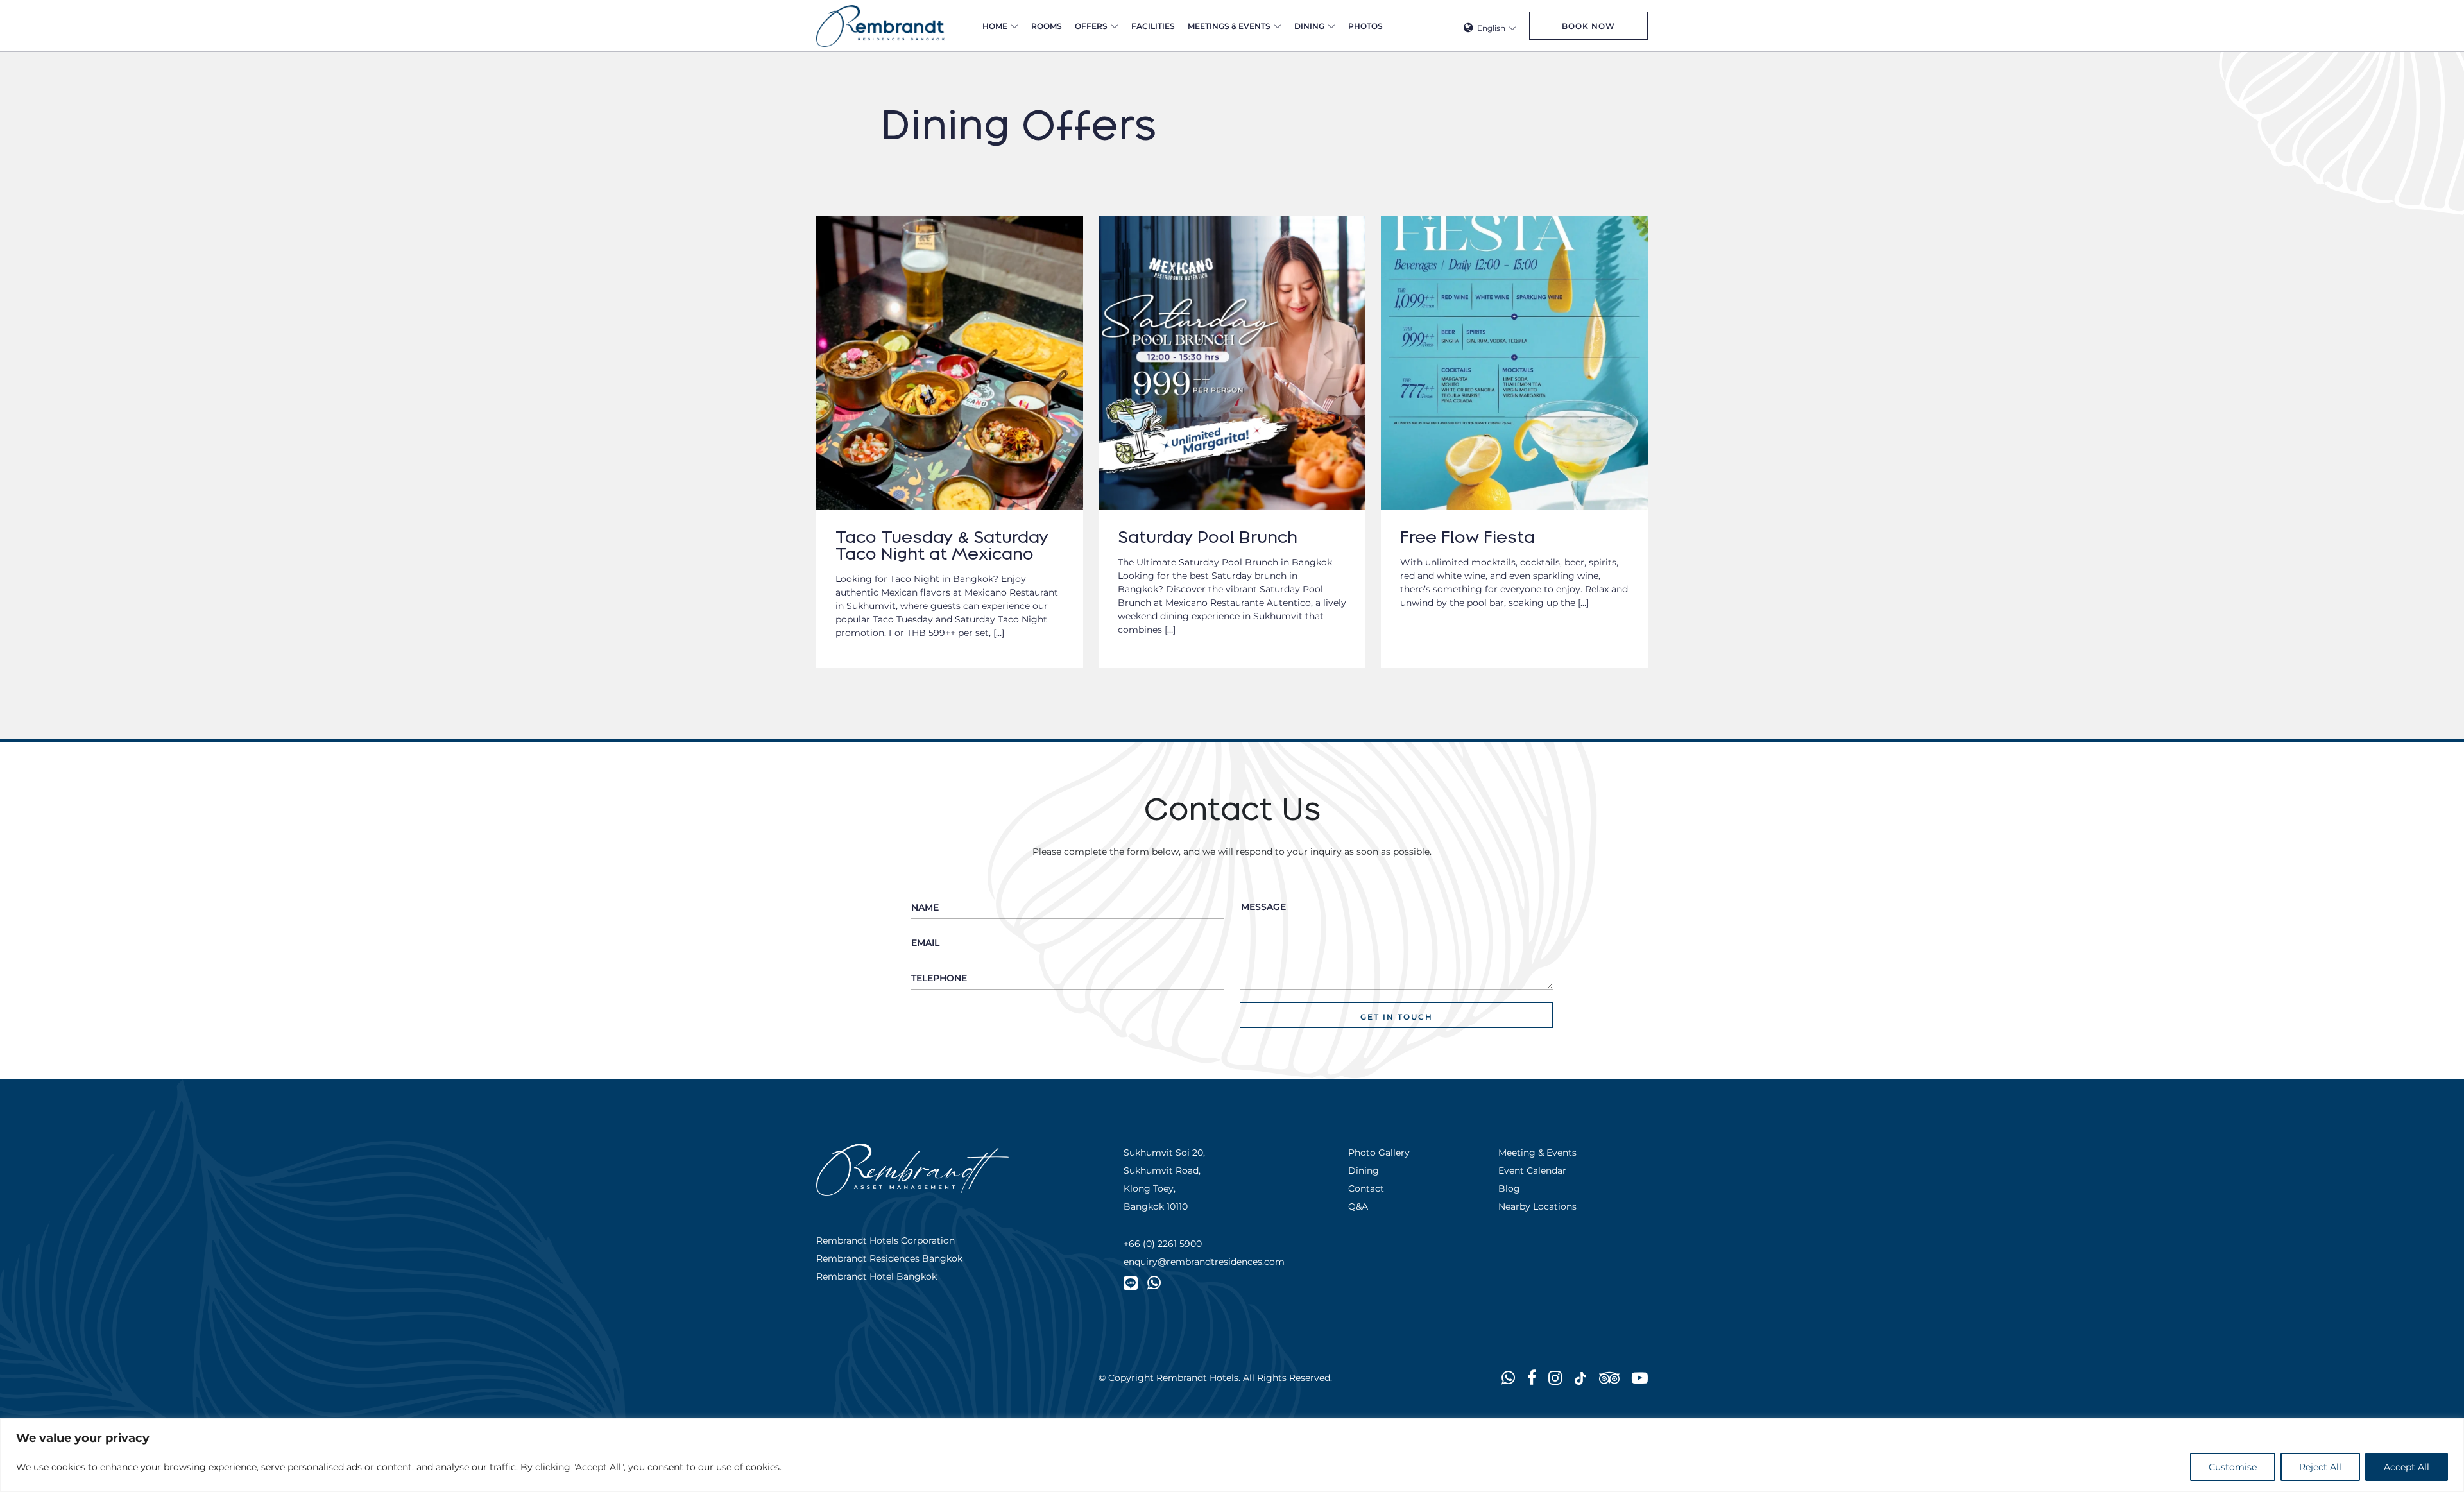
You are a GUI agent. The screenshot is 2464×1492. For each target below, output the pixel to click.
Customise (2233, 1467)
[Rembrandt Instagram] (1555, 1377)
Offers (1091, 26)
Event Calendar (1532, 1170)
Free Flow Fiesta (1467, 537)
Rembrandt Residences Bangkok (889, 1258)
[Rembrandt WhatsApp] (1154, 1282)
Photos (1365, 26)
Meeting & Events (1537, 1152)
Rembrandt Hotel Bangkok (877, 1276)
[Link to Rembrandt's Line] (1131, 1282)
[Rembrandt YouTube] (1640, 1377)
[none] (1490, 26)
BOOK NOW (1588, 26)
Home (995, 26)
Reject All (2320, 1467)
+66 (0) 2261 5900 (1163, 1243)
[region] (1232, 1455)
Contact (1366, 1188)
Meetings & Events (1229, 26)
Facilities (1153, 26)
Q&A (1358, 1206)
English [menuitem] (1491, 28)
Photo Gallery (1379, 1152)
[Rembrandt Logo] (880, 26)
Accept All (2407, 1467)
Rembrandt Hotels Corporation (886, 1240)
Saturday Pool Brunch (1208, 537)
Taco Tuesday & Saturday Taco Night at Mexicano (942, 545)
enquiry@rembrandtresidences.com (1204, 1261)
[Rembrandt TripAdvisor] (1609, 1377)
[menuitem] (1490, 26)
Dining (1309, 26)
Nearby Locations (1537, 1206)
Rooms (1047, 26)
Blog (1509, 1188)
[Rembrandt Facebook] (1532, 1377)
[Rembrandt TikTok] (1580, 1377)
